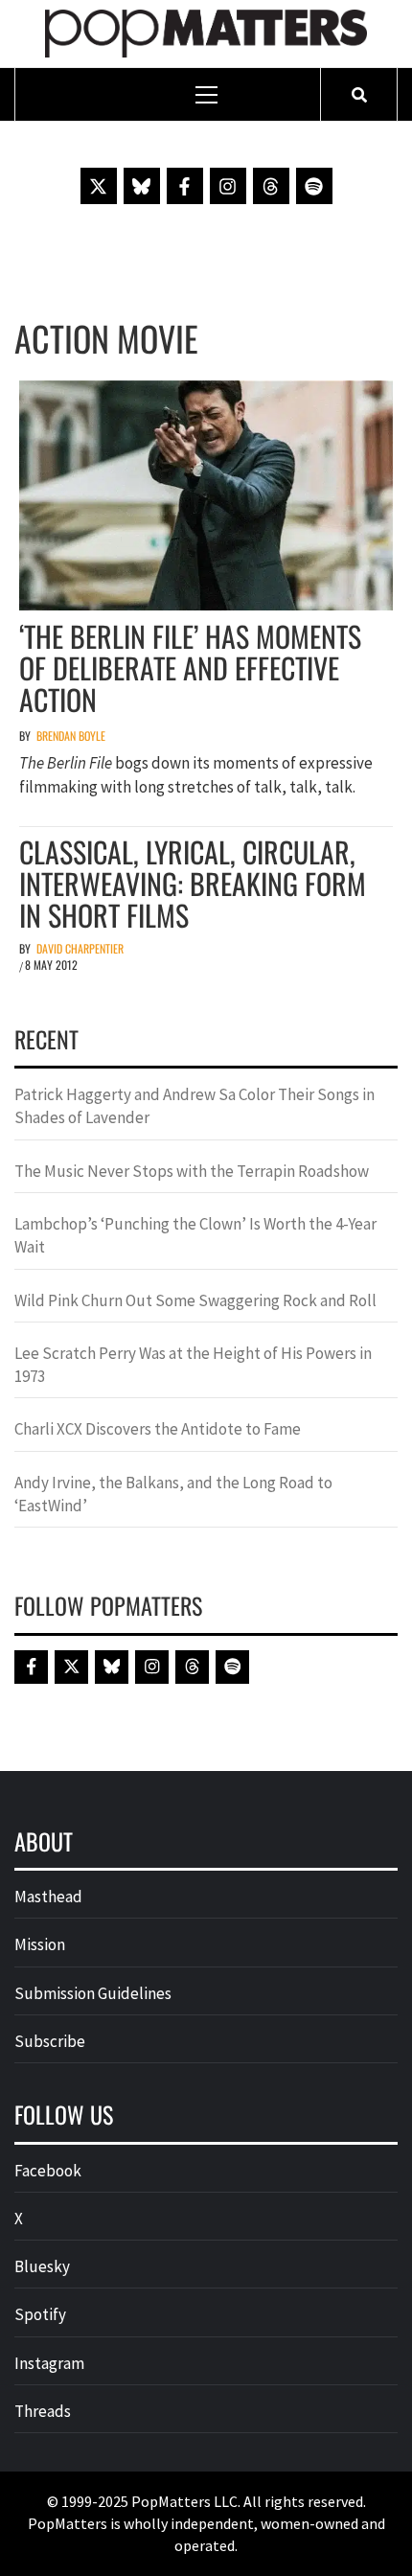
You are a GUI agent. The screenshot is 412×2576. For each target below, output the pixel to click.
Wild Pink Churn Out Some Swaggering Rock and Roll (197, 1300)
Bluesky (42, 2266)
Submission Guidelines (93, 1993)
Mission (40, 1944)
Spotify (40, 2314)
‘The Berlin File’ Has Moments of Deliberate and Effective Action (190, 667)
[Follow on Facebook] (185, 186)
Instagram (49, 2363)
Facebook (48, 2171)
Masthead (48, 1897)
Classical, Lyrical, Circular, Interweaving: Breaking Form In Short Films (193, 883)
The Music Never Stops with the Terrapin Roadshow (192, 1171)
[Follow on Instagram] (228, 186)
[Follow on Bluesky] (142, 186)
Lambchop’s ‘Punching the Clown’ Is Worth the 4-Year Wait (195, 1235)
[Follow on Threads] (271, 186)
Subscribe (50, 2041)
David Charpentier (80, 948)
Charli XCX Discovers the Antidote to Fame (158, 1429)
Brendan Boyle (71, 736)
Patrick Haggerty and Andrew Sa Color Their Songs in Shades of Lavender (195, 1106)
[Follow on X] (99, 186)
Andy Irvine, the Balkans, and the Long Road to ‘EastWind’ (173, 1494)
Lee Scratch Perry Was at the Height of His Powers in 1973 (193, 1365)
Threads (43, 2411)
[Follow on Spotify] (314, 186)
